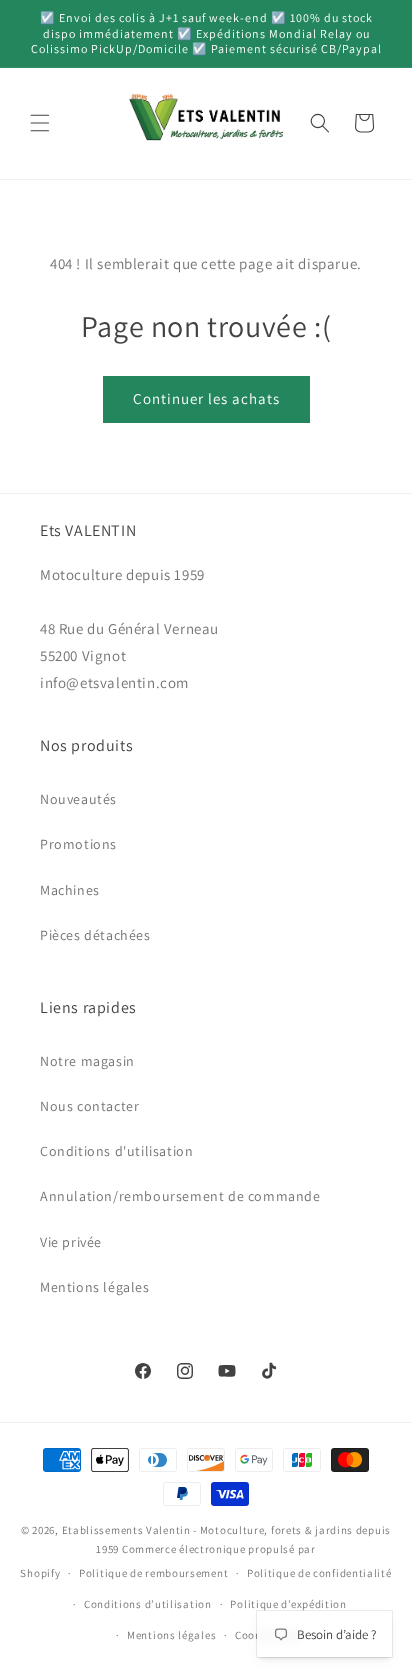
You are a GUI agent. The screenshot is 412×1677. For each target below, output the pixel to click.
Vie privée (71, 1242)
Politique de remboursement (153, 1573)
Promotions (78, 844)
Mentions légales (95, 1287)
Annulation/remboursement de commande (180, 1196)
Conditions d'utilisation (116, 1151)
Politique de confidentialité (319, 1573)
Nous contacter (89, 1106)
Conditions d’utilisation (148, 1604)
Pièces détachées (95, 935)
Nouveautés (78, 799)
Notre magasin (87, 1061)
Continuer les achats (206, 398)
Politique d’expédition (288, 1604)
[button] (40, 123)
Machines (70, 890)
